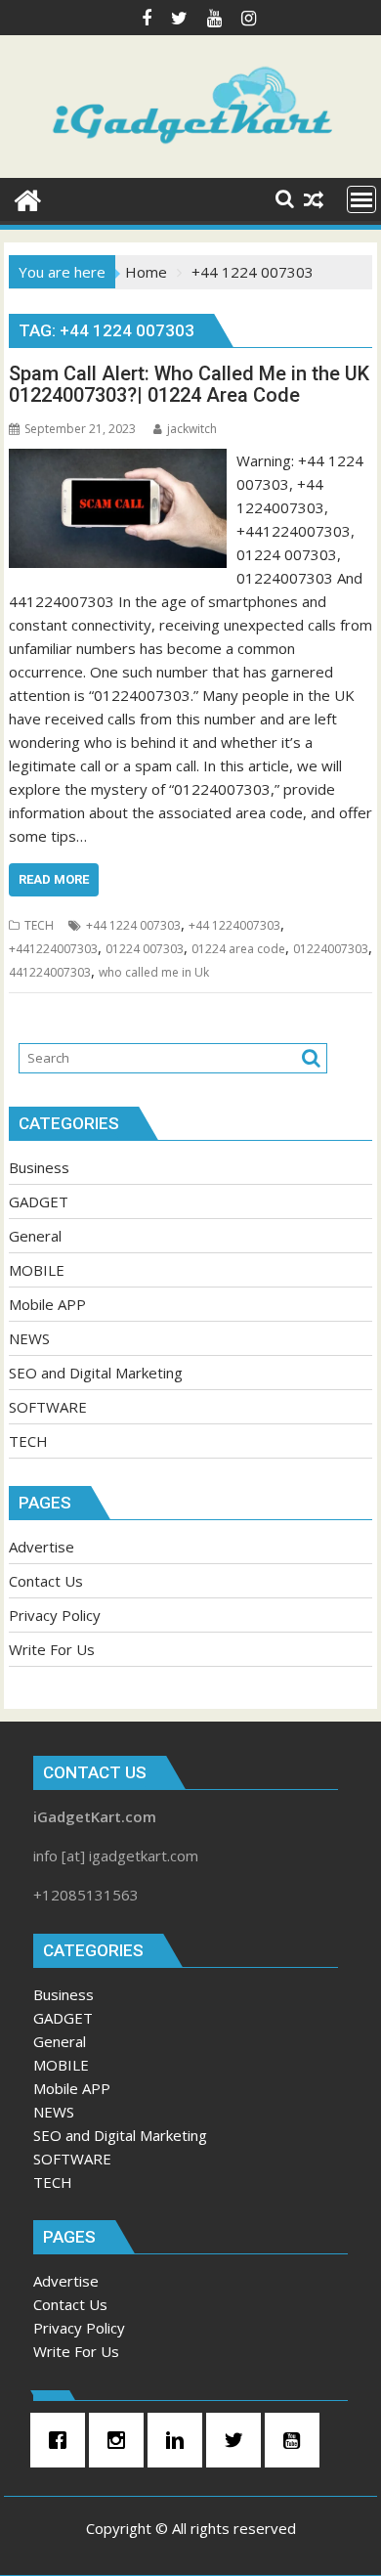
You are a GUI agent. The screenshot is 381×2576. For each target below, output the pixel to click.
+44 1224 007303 (133, 925)
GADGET (39, 1201)
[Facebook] (63, 2440)
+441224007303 (53, 949)
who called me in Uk (154, 972)
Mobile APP (47, 1304)
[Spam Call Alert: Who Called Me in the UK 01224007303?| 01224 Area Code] (118, 460)
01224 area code (238, 949)
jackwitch (192, 429)
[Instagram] (121, 2440)
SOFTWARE (48, 1407)
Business (39, 1167)
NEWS (29, 1338)
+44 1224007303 (234, 925)
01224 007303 (145, 949)
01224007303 (331, 949)
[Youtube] (297, 2440)
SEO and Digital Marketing (96, 1373)
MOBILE (37, 1270)
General (35, 1236)
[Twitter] (238, 2440)
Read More (54, 879)
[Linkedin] (180, 2440)
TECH (39, 925)
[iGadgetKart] (28, 198)
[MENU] (361, 199)
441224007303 (50, 972)
